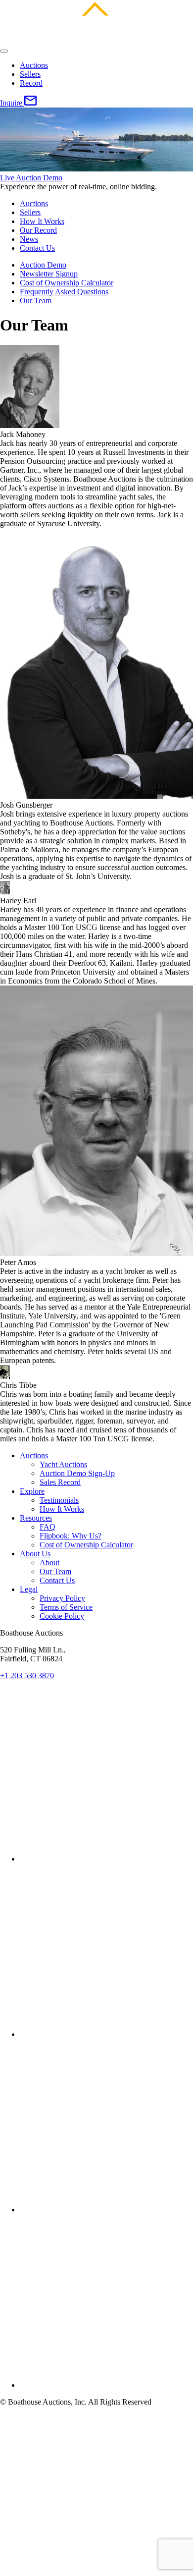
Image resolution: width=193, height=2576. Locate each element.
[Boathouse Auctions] (96, 39)
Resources (36, 1518)
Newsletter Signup (49, 274)
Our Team (36, 301)
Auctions (34, 65)
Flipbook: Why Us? (71, 1536)
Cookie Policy (62, 1616)
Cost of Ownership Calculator (67, 283)
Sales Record (60, 1482)
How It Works (42, 221)
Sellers (30, 74)
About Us (35, 1554)
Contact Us (37, 248)
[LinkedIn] (106, 2385)
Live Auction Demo (31, 178)
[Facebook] (106, 1859)
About (49, 1562)
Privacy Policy (62, 1598)
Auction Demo (43, 265)
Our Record (38, 230)
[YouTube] (106, 2210)
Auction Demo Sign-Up (77, 1473)
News (29, 239)
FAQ (48, 1527)
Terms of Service (66, 1607)
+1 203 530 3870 (27, 1675)
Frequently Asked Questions (64, 292)
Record (31, 83)
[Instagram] (106, 2034)
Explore (32, 1491)
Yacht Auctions (63, 1464)
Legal (29, 1589)
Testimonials (59, 1500)
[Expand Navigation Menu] (4, 51)
